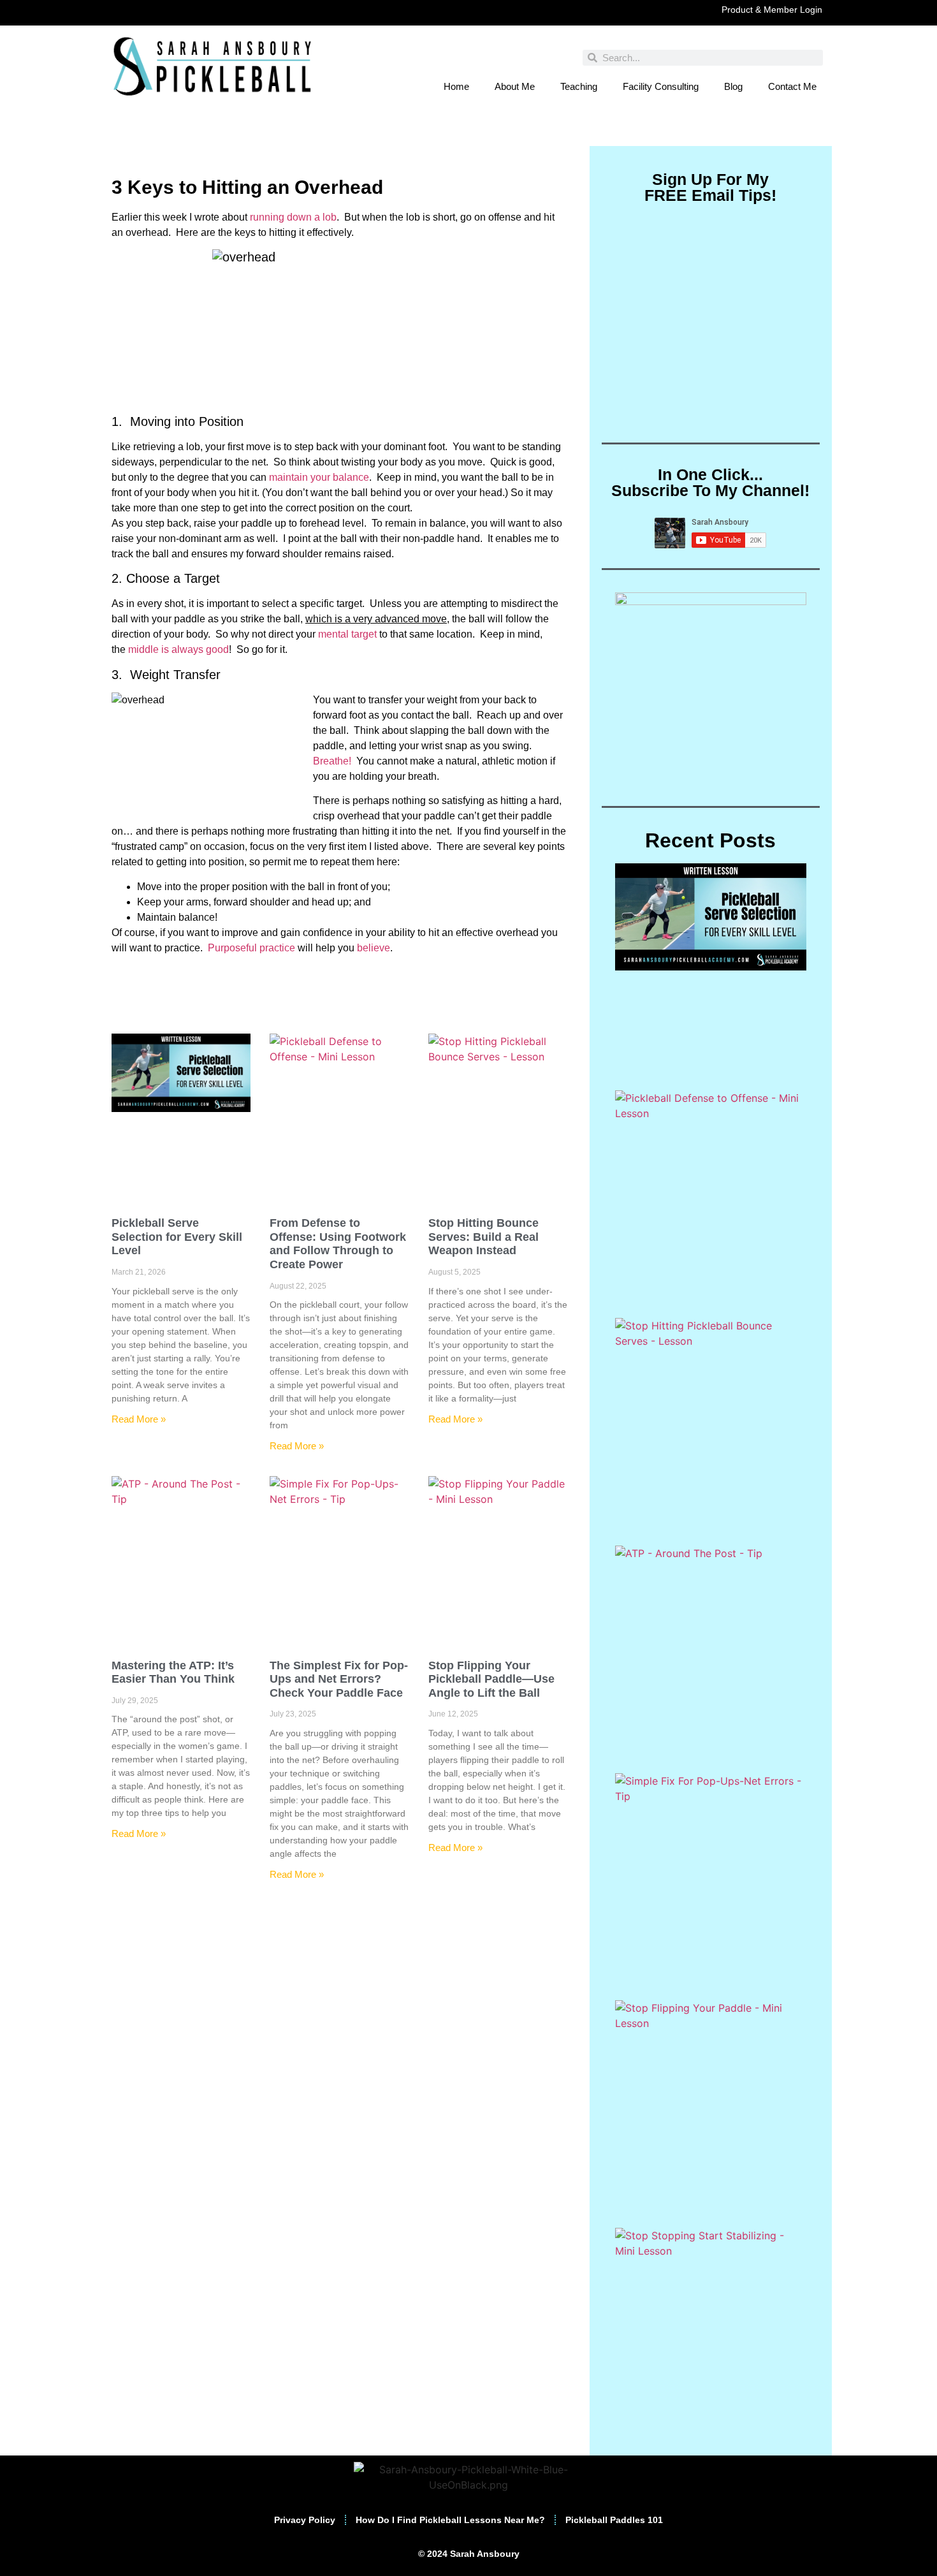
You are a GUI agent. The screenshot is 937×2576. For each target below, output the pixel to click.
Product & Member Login (772, 10)
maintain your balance (319, 477)
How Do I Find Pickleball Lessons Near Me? (450, 2520)
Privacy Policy (305, 2520)
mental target (347, 634)
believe (374, 948)
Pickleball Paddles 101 (614, 2520)
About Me (515, 86)
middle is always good (178, 649)
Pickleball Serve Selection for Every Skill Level (177, 1237)
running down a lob (293, 217)
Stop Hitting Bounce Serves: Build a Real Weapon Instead (483, 1237)
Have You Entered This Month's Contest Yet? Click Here (468, 133)
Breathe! (333, 761)
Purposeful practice (251, 948)
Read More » (139, 1419)
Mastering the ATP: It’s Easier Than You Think (173, 1672)
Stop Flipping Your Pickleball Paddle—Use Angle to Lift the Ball (491, 1679)
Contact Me (792, 86)
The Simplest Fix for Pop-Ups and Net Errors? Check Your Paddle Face (339, 1679)
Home (456, 86)
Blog (733, 86)
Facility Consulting (661, 86)
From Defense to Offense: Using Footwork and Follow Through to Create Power (338, 1244)
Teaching (579, 86)
